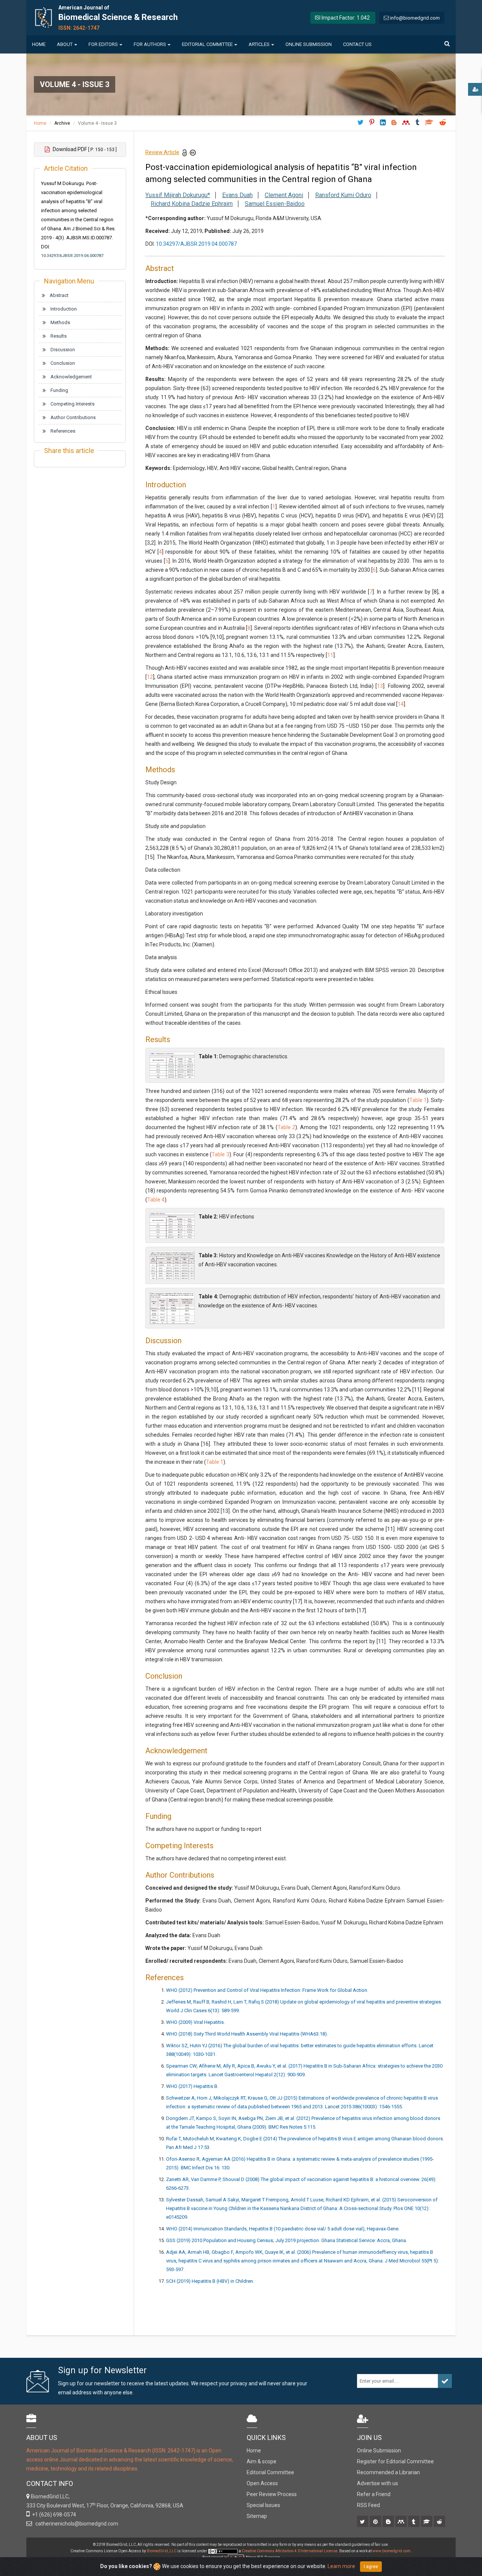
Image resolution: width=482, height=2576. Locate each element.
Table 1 (418, 1100)
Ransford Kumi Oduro (343, 195)
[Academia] (427, 2522)
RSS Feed (368, 2505)
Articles (259, 44)
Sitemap (257, 2516)
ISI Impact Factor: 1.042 (342, 18)
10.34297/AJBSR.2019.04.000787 (72, 256)
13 (380, 686)
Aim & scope (262, 2461)
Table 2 (286, 1127)
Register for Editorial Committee (395, 2461)
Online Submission (309, 44)
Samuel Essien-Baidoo (275, 204)
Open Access (262, 2483)
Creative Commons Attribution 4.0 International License (290, 2551)
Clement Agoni (284, 195)
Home (39, 44)
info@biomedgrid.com (415, 18)
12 (150, 677)
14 (401, 704)
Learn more (341, 2566)
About (65, 44)
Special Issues (263, 2505)
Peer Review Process (272, 2494)
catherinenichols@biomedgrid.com (76, 2524)
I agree (371, 2567)
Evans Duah (237, 195)
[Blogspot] (389, 2522)
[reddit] (440, 2522)
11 (330, 655)
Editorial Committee (207, 44)
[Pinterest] (376, 2522)
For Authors (150, 44)
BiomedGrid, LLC (162, 2551)
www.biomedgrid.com (391, 2551)
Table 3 (220, 1154)
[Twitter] (363, 2522)
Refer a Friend (374, 2494)
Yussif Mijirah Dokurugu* (178, 195)
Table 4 (156, 1200)
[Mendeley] (402, 2522)
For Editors (103, 44)
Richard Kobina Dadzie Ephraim (192, 204)
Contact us (357, 44)
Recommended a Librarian (388, 2472)
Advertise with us (378, 2483)
